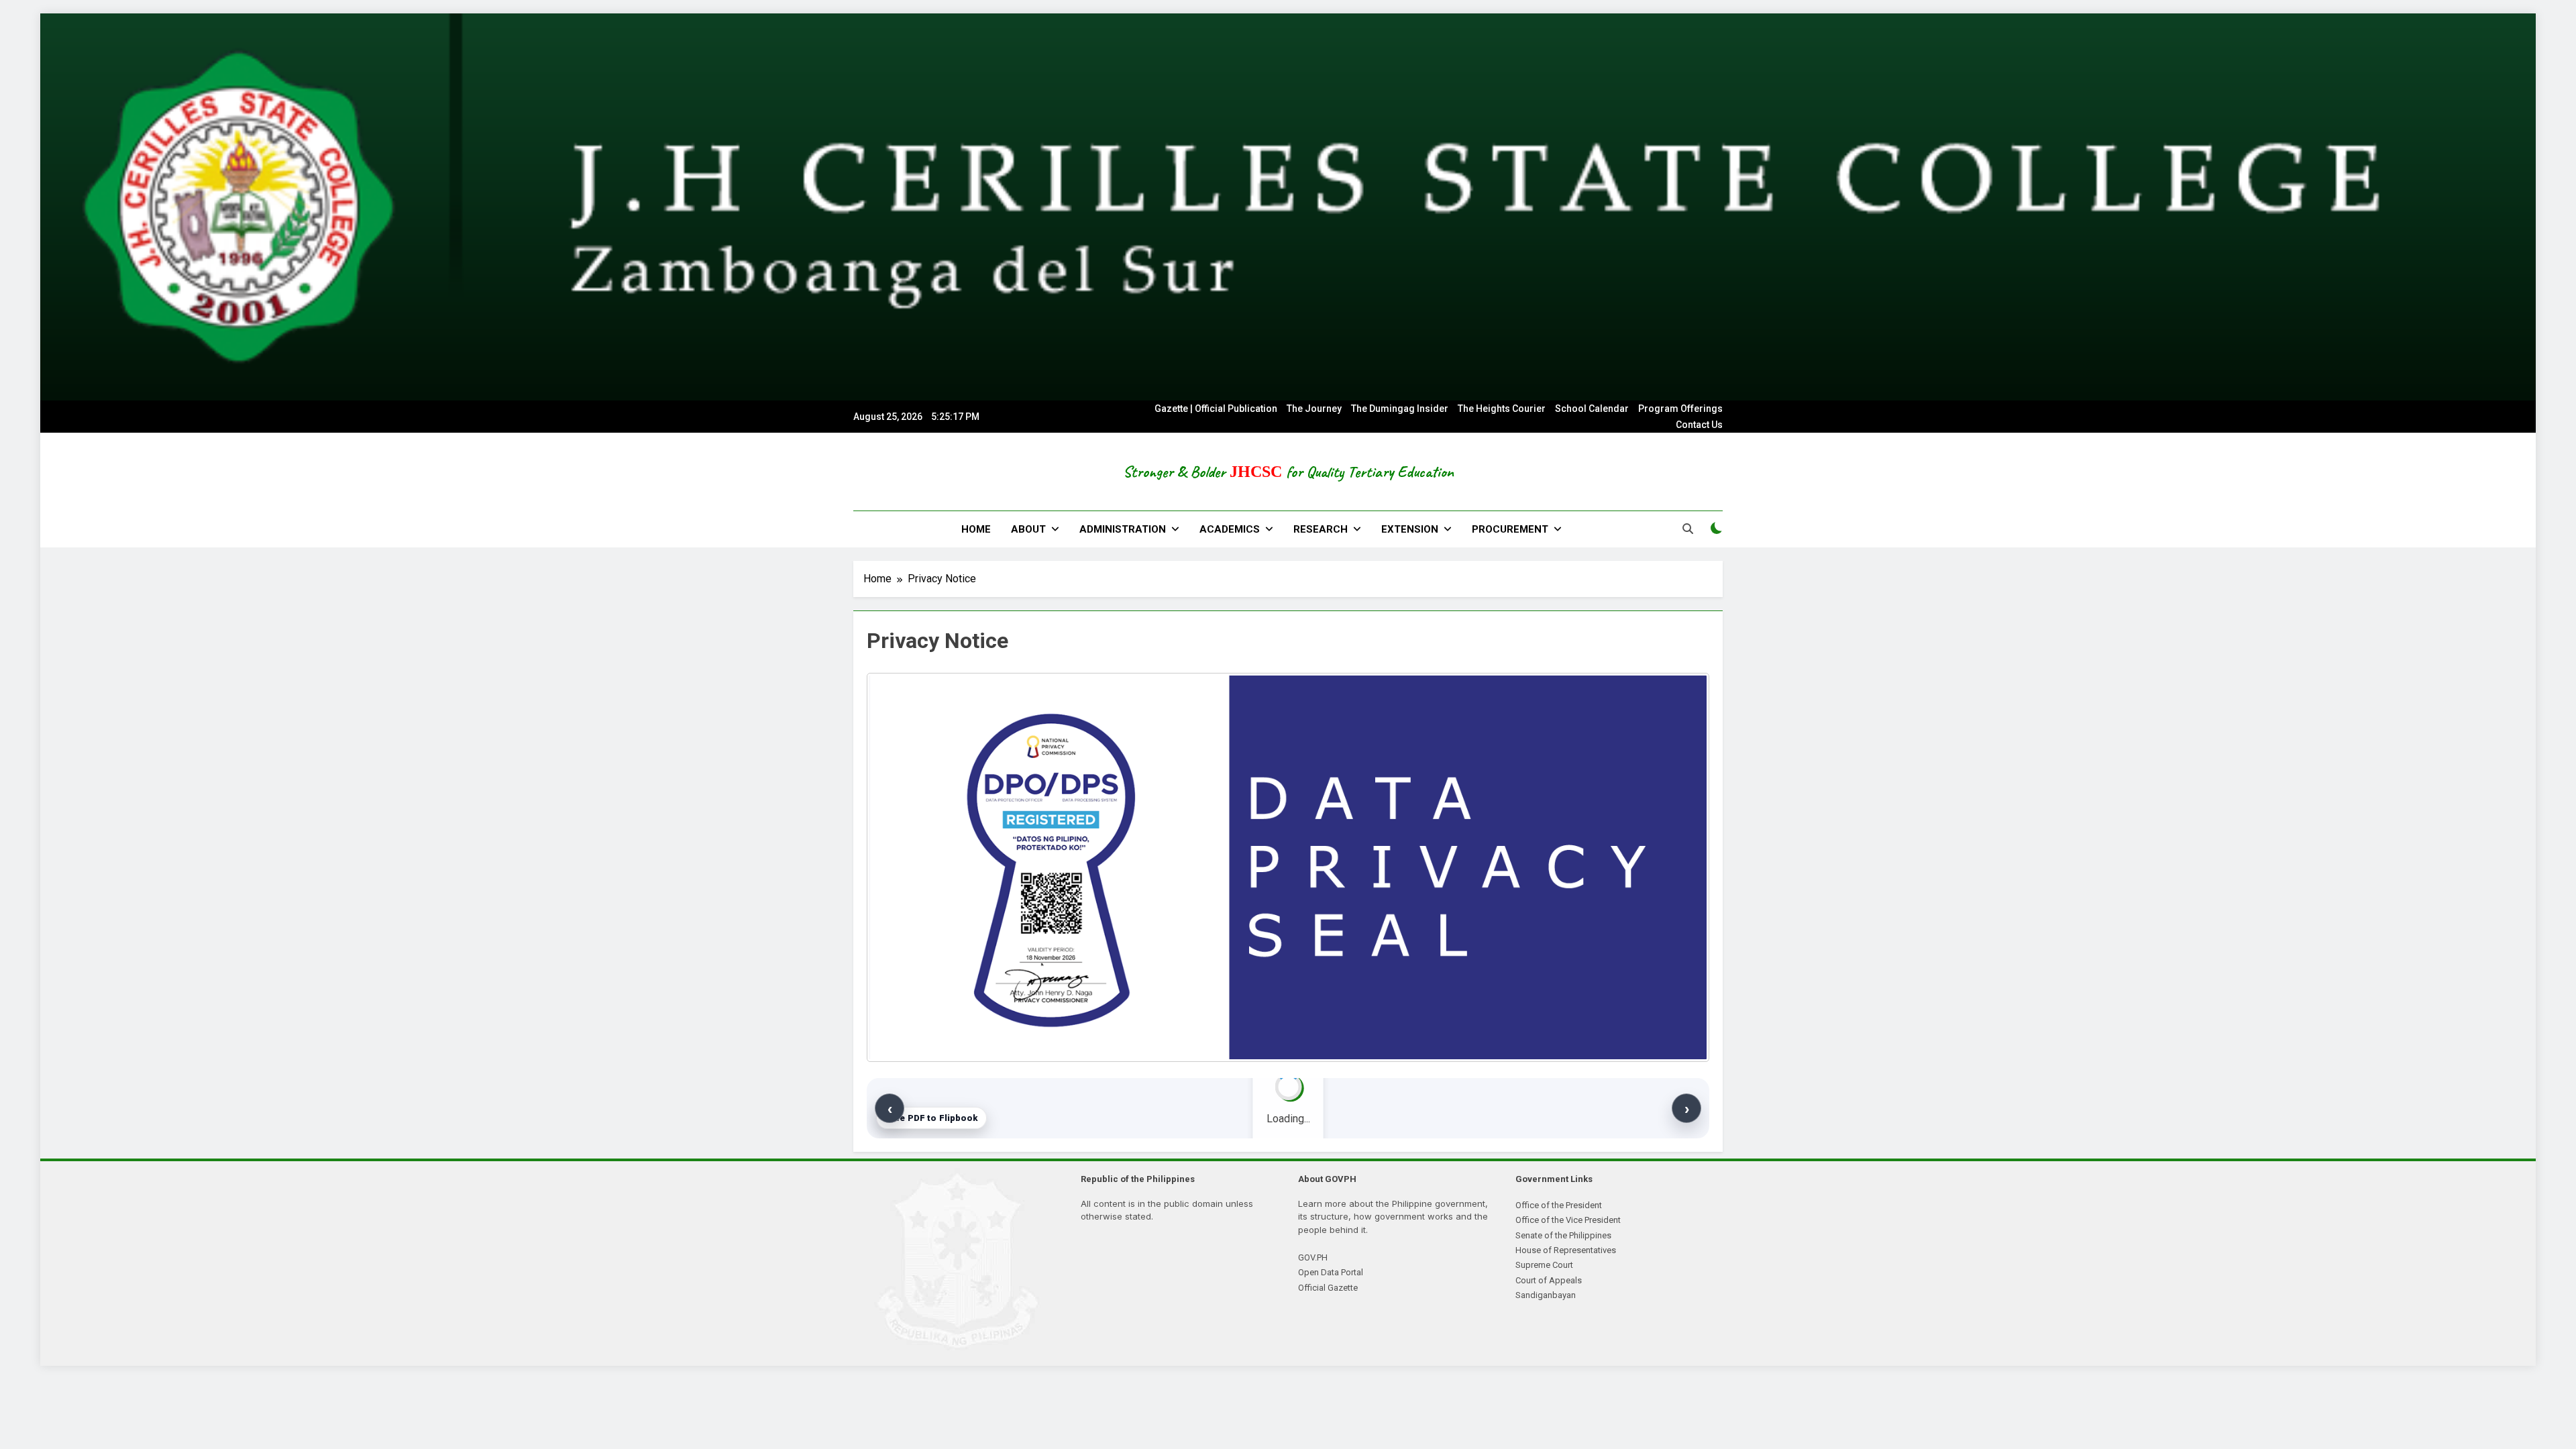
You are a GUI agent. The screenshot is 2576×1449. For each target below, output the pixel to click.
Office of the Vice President (1568, 1220)
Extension (1410, 529)
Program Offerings (1680, 409)
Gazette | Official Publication (1216, 409)
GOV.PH (1313, 1257)
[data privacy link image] (1288, 867)
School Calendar (1592, 409)
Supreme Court (1544, 1265)
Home (976, 529)
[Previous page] (890, 1108)
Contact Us (1699, 425)
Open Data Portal (1331, 1272)
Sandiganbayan (1546, 1295)
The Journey (1314, 409)
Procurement (1510, 529)
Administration (1123, 529)
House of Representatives (1566, 1250)
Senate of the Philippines (1563, 1235)
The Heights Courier (1502, 409)
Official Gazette (1328, 1288)
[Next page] (1686, 1108)
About (1028, 529)
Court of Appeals (1549, 1280)
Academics (1230, 529)
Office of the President (1559, 1205)
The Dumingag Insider (1400, 409)
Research (1321, 529)
